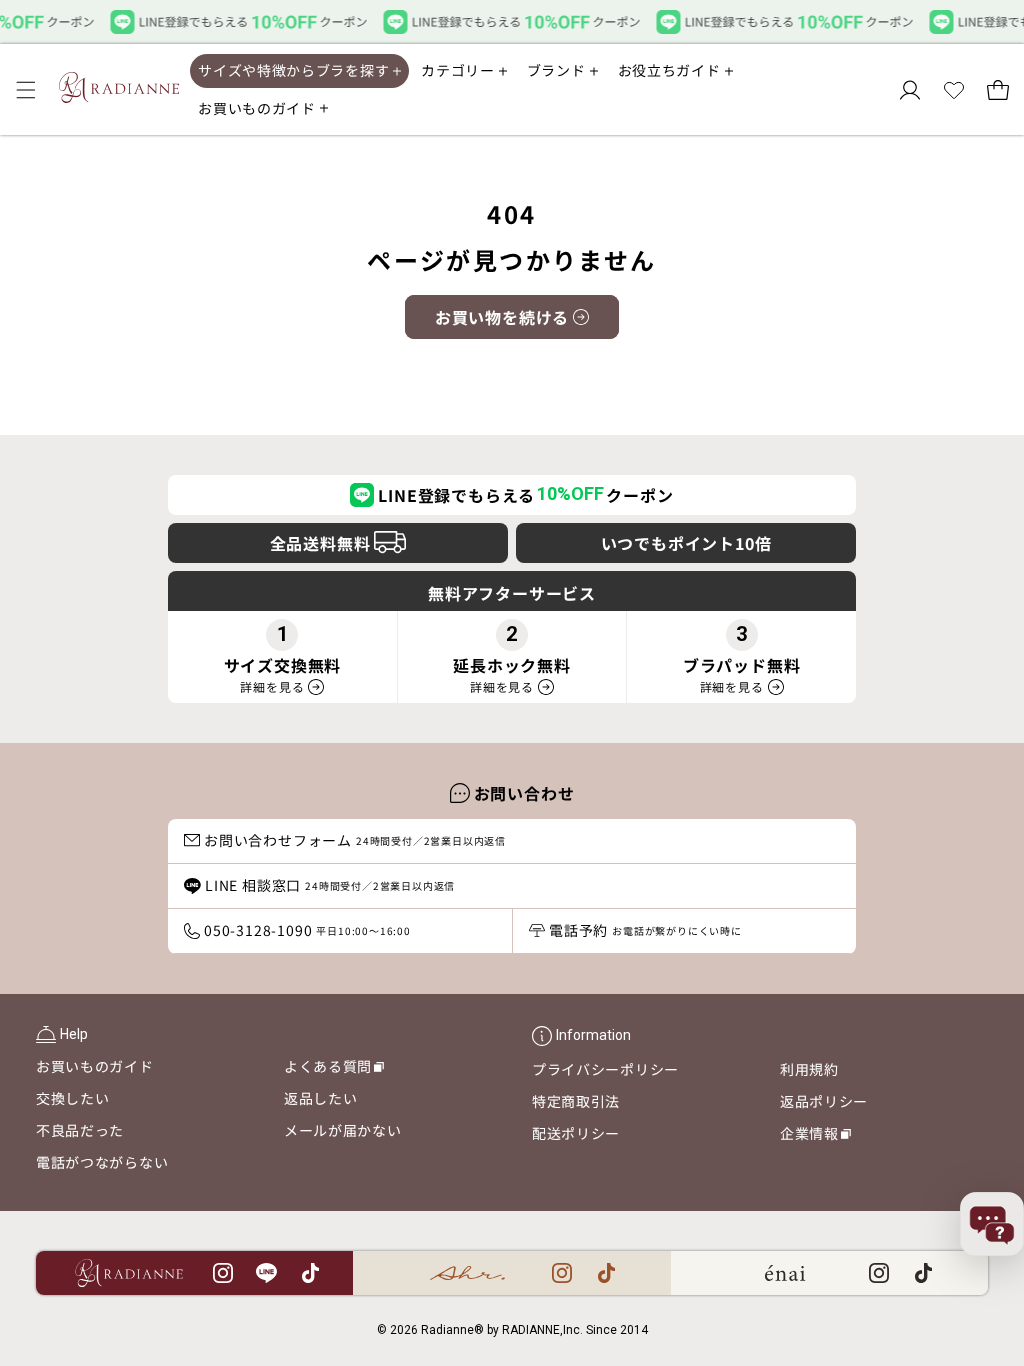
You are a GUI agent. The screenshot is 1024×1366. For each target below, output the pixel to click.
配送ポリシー (576, 1133)
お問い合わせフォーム (355, 840)
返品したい (321, 1098)
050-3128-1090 (307, 930)
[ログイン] (910, 90)
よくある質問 (334, 1069)
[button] (26, 90)
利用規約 (809, 1069)
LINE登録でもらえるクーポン (525, 495)
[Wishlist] (954, 90)
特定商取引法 (576, 1101)
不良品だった (80, 1130)
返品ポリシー (824, 1101)
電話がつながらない (102, 1162)
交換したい (73, 1098)
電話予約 (645, 930)
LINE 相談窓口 (330, 885)
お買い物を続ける (502, 317)
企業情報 (815, 1136)
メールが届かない (343, 1130)
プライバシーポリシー (605, 1069)
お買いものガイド (95, 1066)
